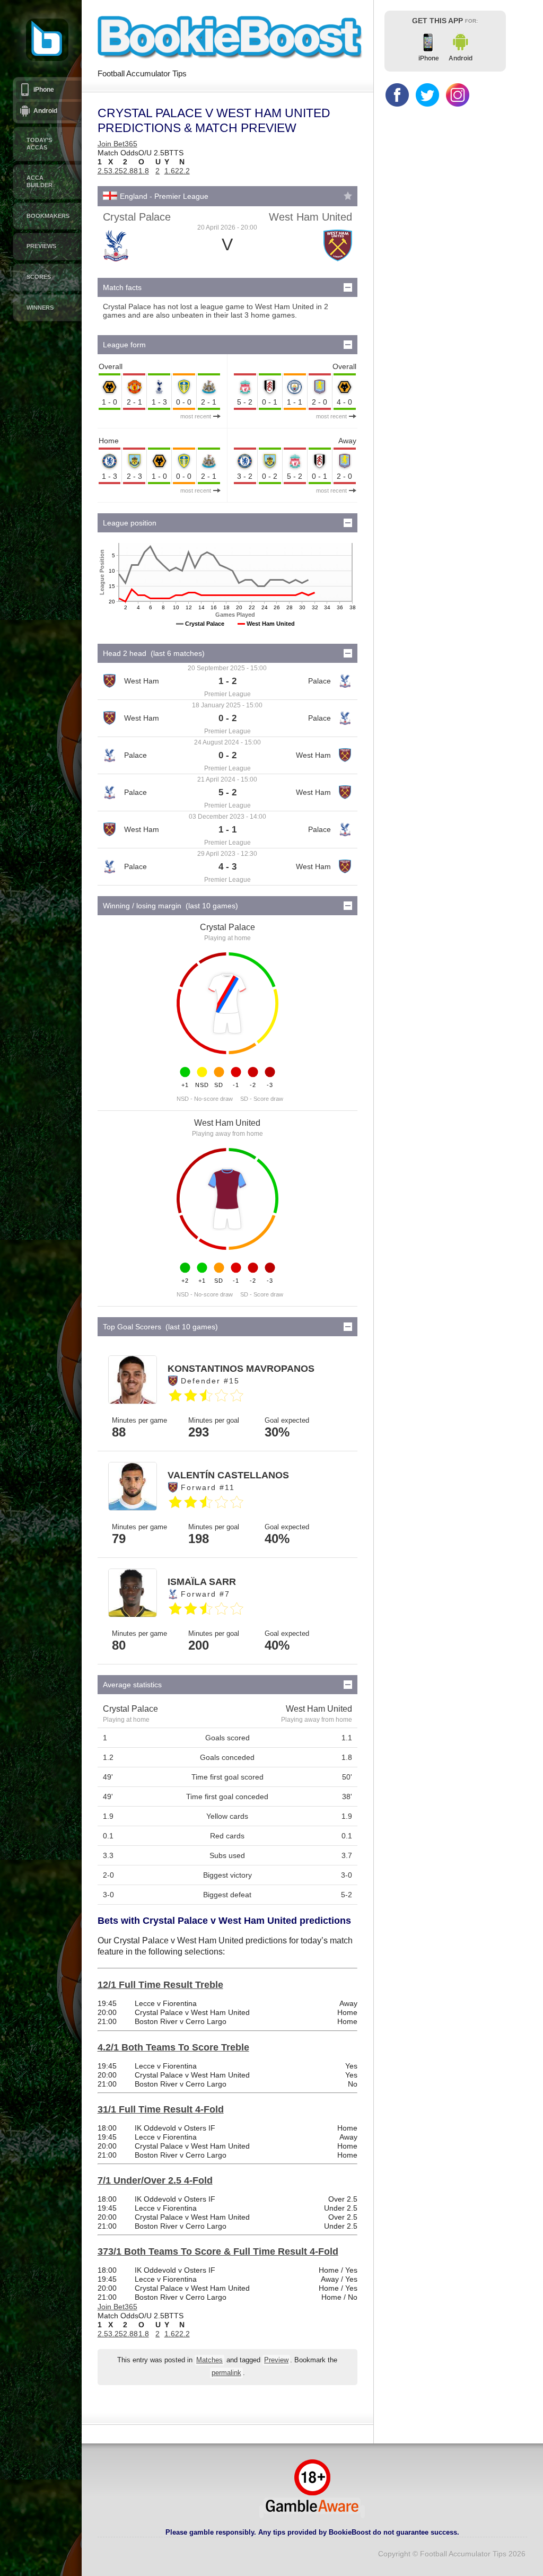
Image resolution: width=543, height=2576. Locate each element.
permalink (226, 2373)
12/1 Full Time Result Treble (160, 1985)
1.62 (172, 171)
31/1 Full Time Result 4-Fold (161, 2109)
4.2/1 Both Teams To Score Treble (173, 2047)
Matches (209, 2360)
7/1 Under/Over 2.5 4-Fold (155, 2180)
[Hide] (348, 287)
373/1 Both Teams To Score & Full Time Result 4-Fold (218, 2251)
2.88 (130, 171)
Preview (276, 2360)
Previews (41, 246)
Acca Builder (40, 181)
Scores (39, 277)
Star (348, 196)
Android (45, 111)
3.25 (116, 171)
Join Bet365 (117, 144)
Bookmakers (48, 216)
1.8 (144, 171)
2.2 (185, 171)
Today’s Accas (39, 144)
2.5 (103, 171)
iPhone (44, 90)
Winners (40, 308)
